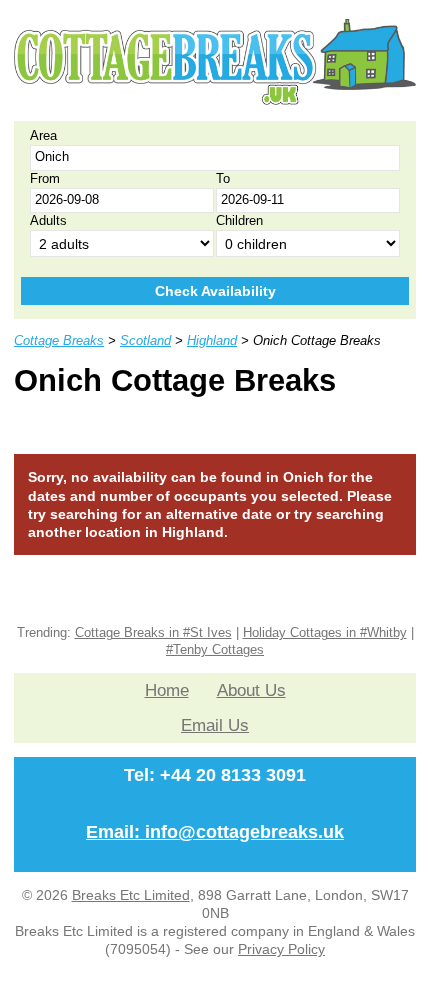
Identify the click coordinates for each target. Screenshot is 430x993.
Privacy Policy (281, 949)
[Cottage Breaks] (215, 100)
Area (43, 136)
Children (239, 221)
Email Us (215, 725)
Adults (48, 221)
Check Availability (215, 291)
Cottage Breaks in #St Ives (153, 633)
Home (167, 690)
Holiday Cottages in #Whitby (325, 633)
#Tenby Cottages (215, 650)
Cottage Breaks (59, 341)
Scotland (145, 341)
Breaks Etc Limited (131, 895)
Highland (212, 341)
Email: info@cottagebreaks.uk (215, 832)
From (45, 179)
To (223, 179)
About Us (251, 690)
